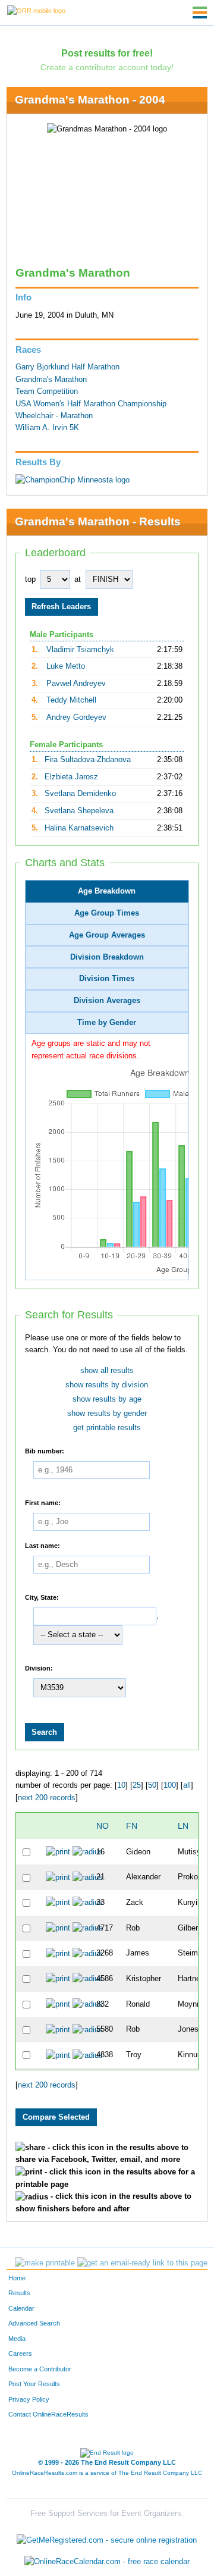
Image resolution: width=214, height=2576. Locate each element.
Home (17, 2278)
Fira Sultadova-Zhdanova (88, 760)
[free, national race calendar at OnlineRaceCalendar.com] (107, 2561)
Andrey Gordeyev (76, 717)
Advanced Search (34, 2323)
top (30, 579)
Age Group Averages (107, 935)
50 (152, 1785)
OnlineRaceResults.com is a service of (107, 2473)
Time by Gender (107, 1023)
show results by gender (107, 1414)
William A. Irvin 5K (47, 428)
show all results (107, 1371)
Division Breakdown (107, 957)
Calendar (21, 2308)
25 (137, 1785)
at (78, 579)
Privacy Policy (29, 2399)
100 (170, 1785)
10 (121, 1785)
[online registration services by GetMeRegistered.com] (107, 2538)
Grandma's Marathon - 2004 (90, 100)
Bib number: (45, 1451)
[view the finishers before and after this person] (88, 1852)
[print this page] (45, 2263)
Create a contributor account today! (107, 67)
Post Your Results (34, 2384)
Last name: (43, 1546)
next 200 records (47, 1798)
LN (183, 1826)
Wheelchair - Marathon (54, 416)
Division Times (107, 979)
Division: (39, 1668)
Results (19, 2293)
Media (17, 2339)
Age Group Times (107, 913)
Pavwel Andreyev (76, 684)
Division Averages (107, 1001)
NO (103, 1826)
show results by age (107, 1399)
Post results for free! (107, 53)
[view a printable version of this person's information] (58, 1852)
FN (132, 1826)
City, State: (42, 1597)
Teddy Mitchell (71, 700)
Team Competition (47, 391)
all (187, 1785)
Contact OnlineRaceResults (48, 2414)
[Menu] (200, 12)
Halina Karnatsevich (79, 828)
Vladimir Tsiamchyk (80, 650)
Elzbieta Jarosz (71, 777)
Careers (20, 2354)
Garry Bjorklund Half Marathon (67, 367)
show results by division (107, 1385)
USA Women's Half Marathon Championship (91, 404)
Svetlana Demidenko (80, 794)
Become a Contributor (40, 2369)
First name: (43, 1503)
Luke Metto (66, 666)
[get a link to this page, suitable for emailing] (142, 2263)
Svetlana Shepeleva (79, 811)
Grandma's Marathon (51, 380)
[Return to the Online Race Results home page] (36, 10)
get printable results (107, 1428)
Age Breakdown (107, 891)
